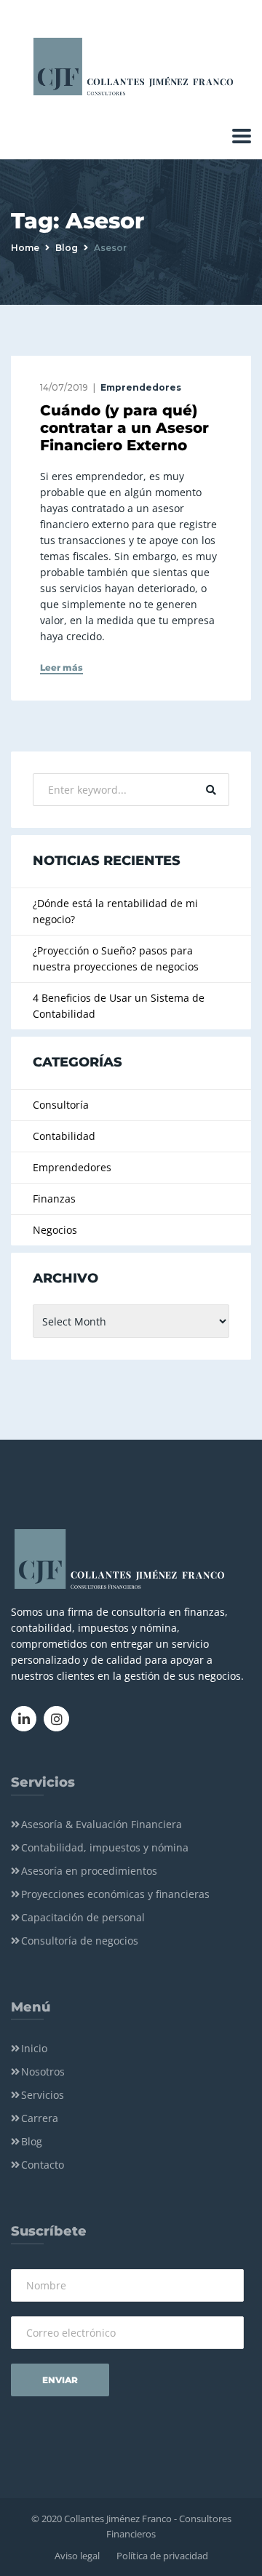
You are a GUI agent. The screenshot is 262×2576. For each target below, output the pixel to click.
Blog (67, 248)
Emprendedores (141, 387)
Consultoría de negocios (80, 1941)
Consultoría (61, 1105)
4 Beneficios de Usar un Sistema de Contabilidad (119, 1006)
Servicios (43, 2095)
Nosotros (43, 2071)
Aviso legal (77, 2556)
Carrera (40, 2118)
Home (25, 248)
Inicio (34, 2048)
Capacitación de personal (83, 1917)
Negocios (55, 1230)
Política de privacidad (162, 2556)
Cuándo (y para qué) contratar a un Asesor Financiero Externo (124, 428)
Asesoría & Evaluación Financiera (102, 1824)
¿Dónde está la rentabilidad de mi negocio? (115, 911)
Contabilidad (64, 1136)
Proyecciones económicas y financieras (115, 1894)
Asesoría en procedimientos (89, 1871)
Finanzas (54, 1199)
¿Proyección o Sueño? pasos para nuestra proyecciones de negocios (116, 958)
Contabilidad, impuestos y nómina (105, 1847)
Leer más (61, 668)
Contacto (43, 2165)
